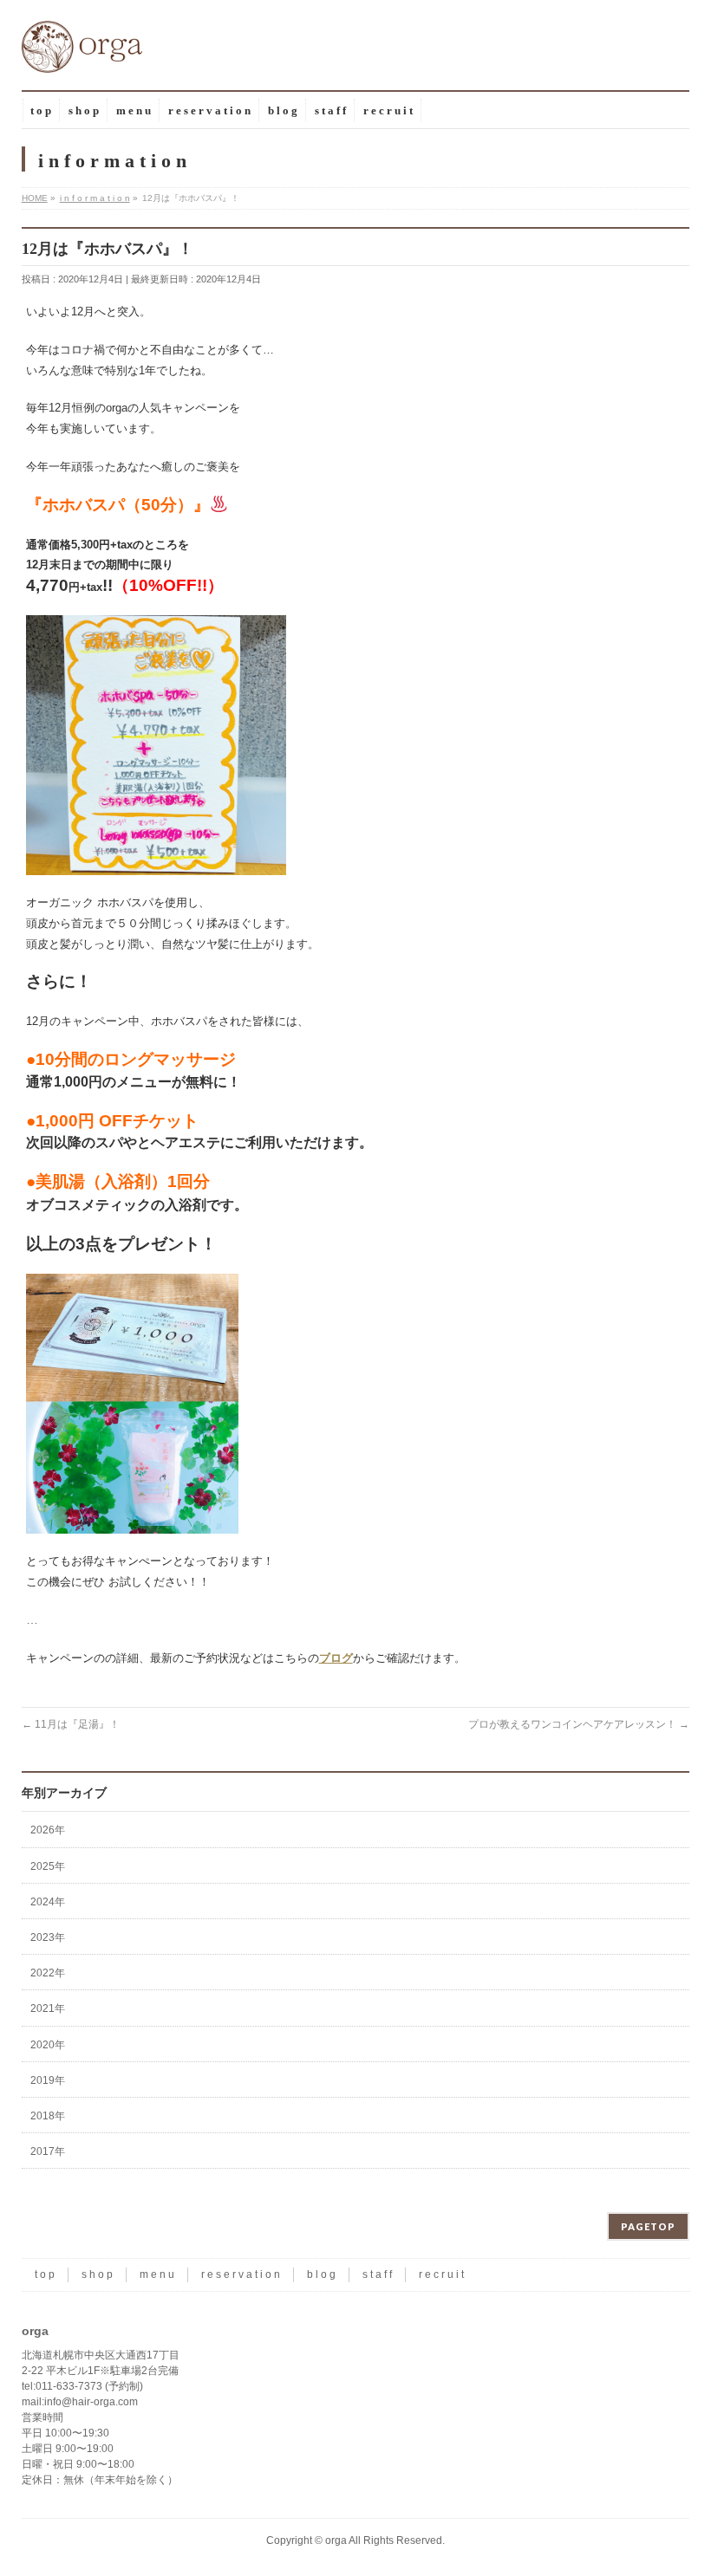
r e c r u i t (441, 2274)
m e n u (157, 2274)
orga (336, 2540)
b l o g (321, 2274)
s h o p (97, 2274)
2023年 (48, 1937)
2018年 (48, 2116)
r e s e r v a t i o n (241, 2274)
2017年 (48, 2151)
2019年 (48, 2080)
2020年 (48, 2045)
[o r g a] (82, 53)
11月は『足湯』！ (71, 1724)
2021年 (48, 2008)
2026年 (48, 1830)
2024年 (48, 1902)
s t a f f (377, 2274)
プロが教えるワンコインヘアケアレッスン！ (579, 1724)
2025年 (48, 1866)
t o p (45, 2274)
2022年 (48, 1973)
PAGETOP (648, 2226)
